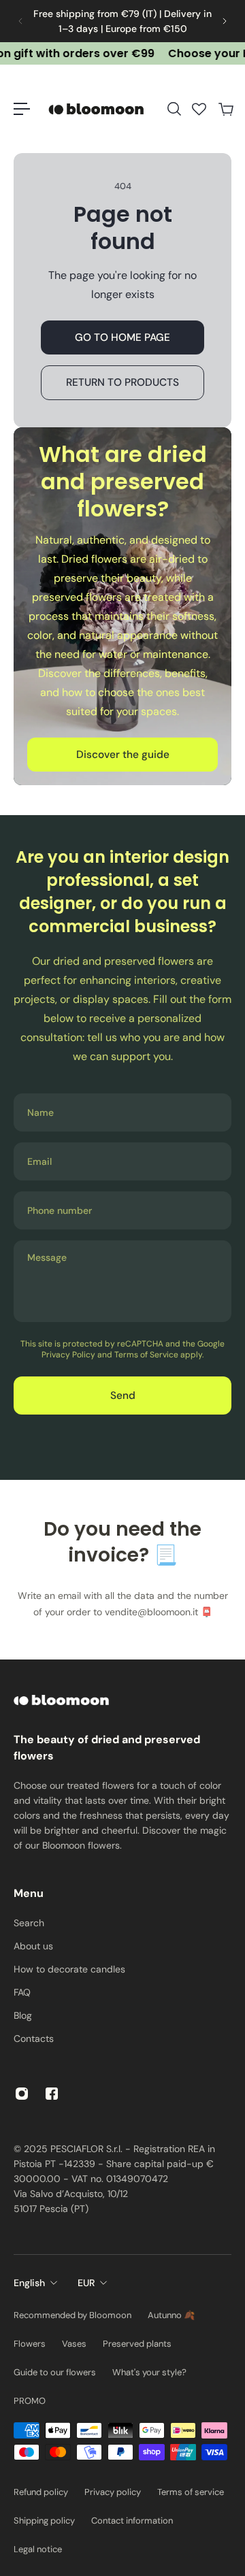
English (29, 2283)
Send (123, 1396)
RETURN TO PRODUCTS (122, 382)
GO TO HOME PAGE (122, 337)
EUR (86, 2283)
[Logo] (98, 109)
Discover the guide (123, 755)
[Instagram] (22, 2094)
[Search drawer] (174, 109)
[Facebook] (52, 2094)
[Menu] (22, 109)
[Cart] (225, 109)
